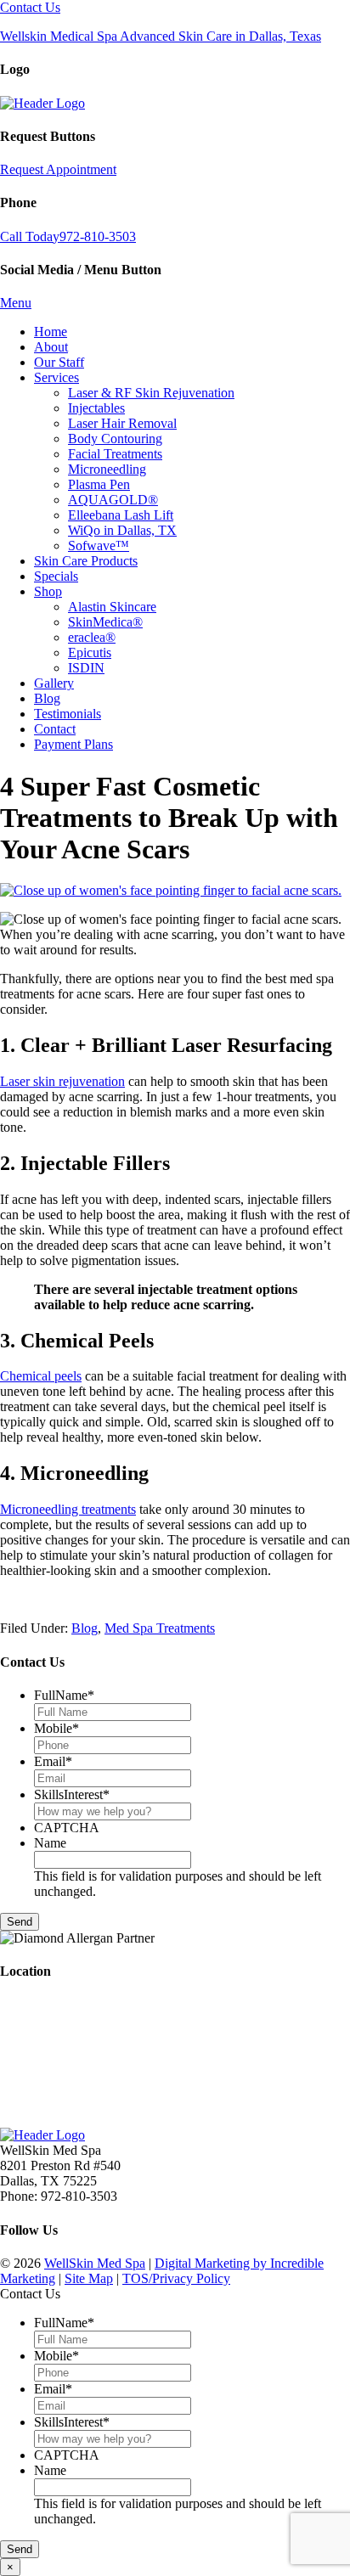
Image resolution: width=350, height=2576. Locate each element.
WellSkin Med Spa (95, 2263)
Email (53, 1761)
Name (50, 1843)
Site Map (89, 2278)
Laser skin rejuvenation (62, 1081)
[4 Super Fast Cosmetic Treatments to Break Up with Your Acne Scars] (171, 890)
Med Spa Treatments (160, 1628)
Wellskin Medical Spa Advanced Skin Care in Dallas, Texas (161, 36)
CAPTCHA (67, 1828)
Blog (85, 1628)
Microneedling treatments (68, 1509)
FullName (64, 1695)
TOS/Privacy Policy (176, 2278)
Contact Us (30, 7)
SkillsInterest (72, 1794)
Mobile (56, 1728)
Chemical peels (41, 1376)
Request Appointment (58, 169)
